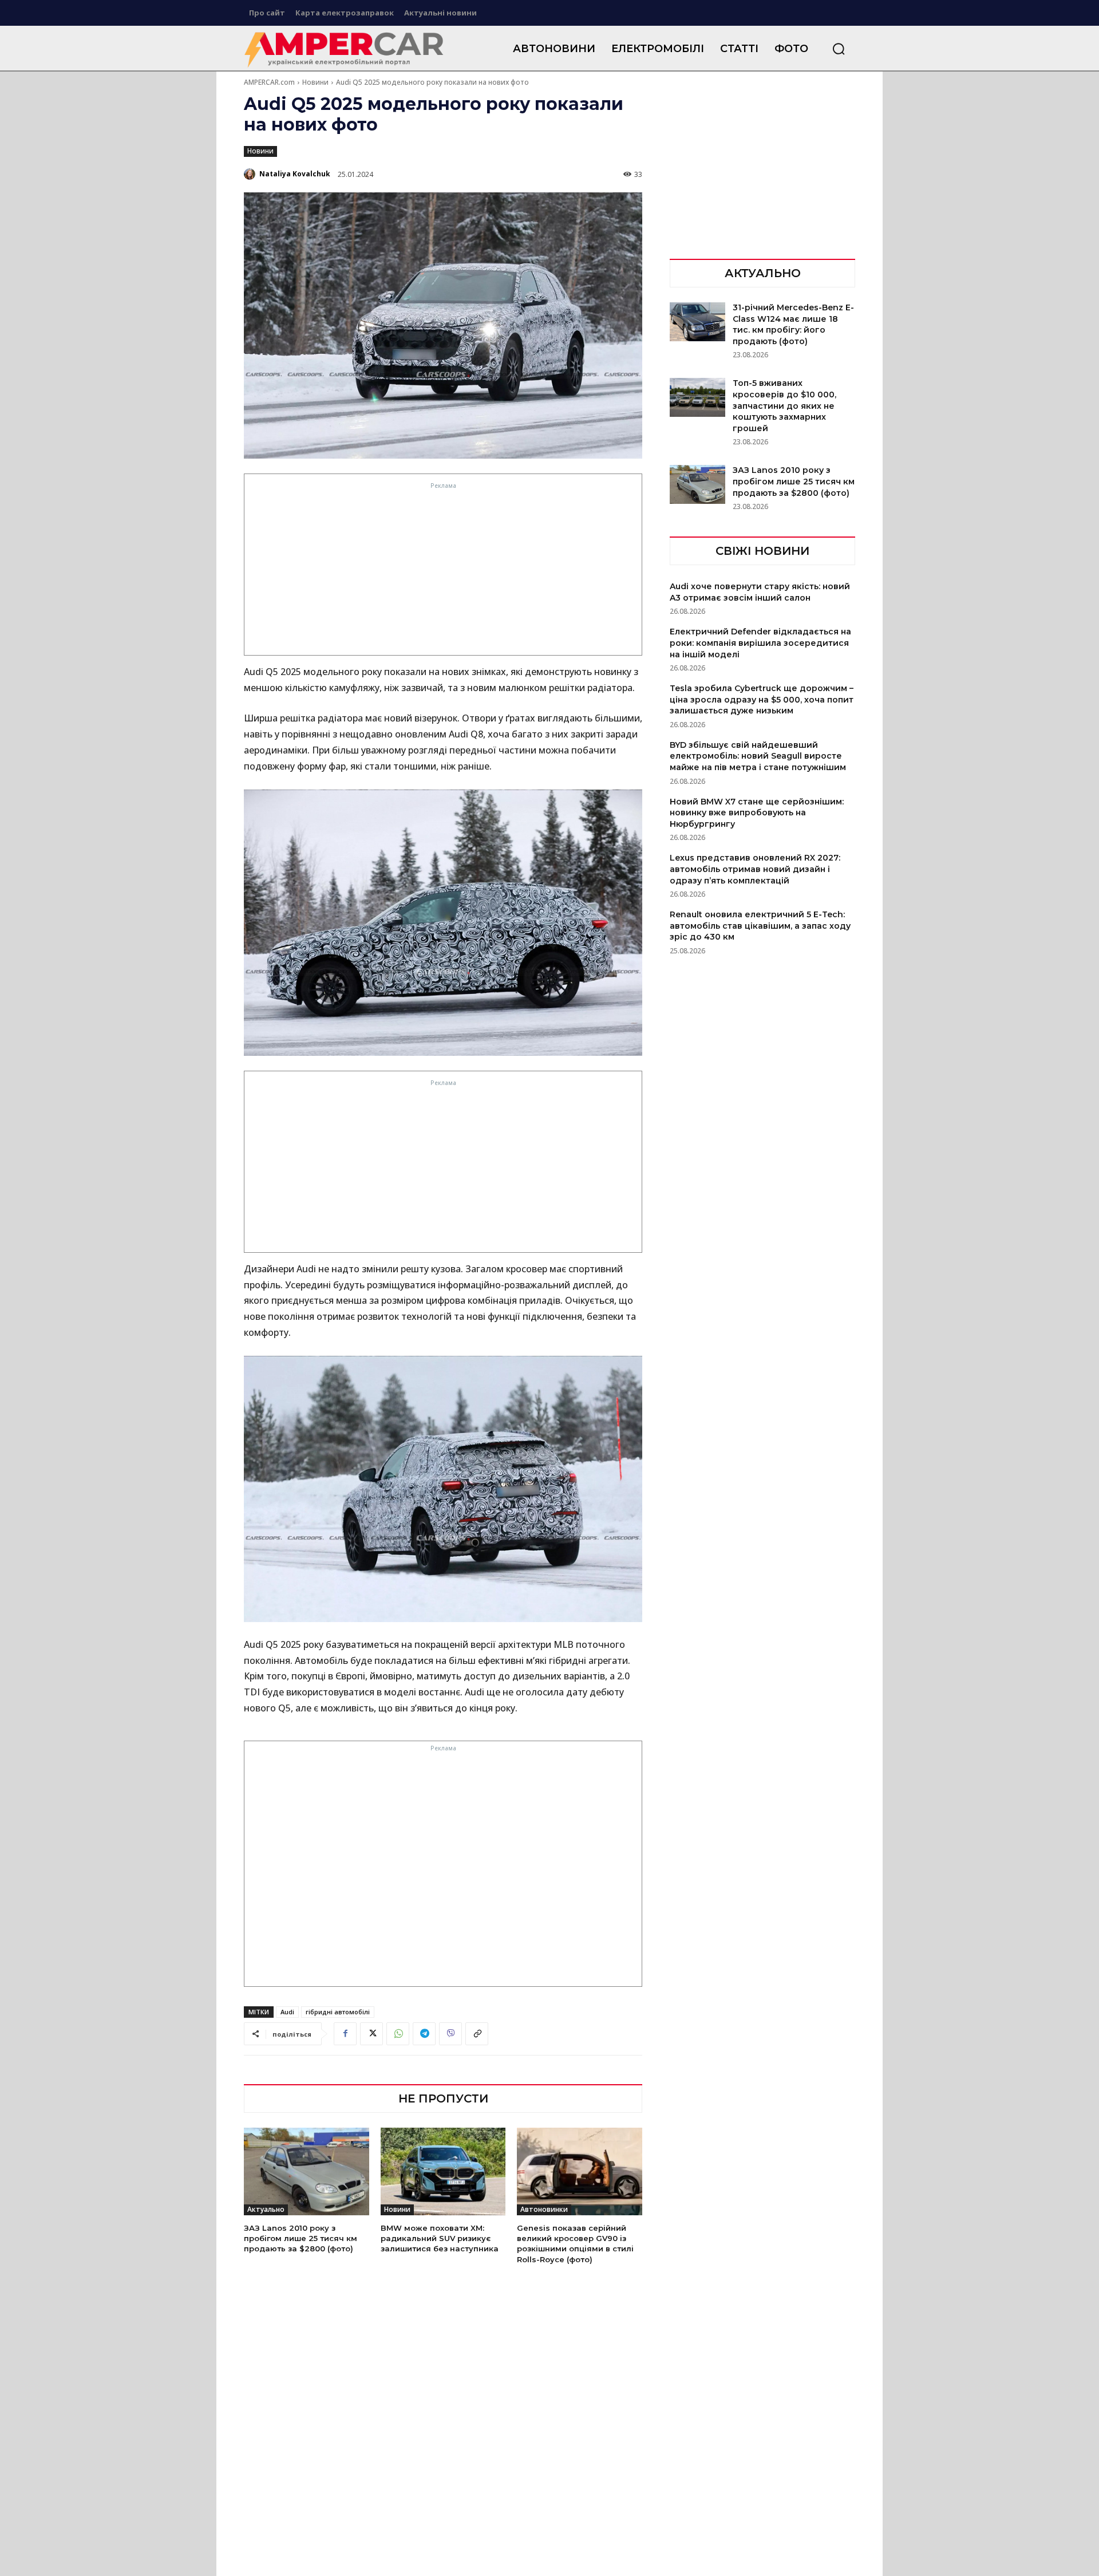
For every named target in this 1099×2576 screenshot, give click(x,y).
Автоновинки (544, 2209)
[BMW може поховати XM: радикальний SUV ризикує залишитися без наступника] (443, 2171)
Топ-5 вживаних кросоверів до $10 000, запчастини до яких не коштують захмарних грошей (784, 405)
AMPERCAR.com (269, 82)
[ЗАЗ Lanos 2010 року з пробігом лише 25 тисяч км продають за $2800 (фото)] (307, 2171)
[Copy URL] (477, 2034)
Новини (315, 82)
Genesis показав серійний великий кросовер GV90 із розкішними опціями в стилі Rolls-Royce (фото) (575, 2244)
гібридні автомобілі (338, 2012)
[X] (371, 2034)
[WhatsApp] (398, 2034)
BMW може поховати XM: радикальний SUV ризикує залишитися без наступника (440, 2238)
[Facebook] (345, 2034)
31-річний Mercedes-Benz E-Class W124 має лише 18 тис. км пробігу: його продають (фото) (793, 324)
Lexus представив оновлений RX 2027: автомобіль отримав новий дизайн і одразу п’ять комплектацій (755, 869)
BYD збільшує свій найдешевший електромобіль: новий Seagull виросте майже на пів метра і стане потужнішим (758, 756)
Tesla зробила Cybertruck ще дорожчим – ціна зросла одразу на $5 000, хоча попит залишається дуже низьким (762, 699)
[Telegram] (424, 2034)
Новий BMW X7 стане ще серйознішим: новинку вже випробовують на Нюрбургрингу (757, 813)
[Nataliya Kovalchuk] (251, 174)
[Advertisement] (443, 572)
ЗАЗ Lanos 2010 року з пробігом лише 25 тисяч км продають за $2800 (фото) (301, 2238)
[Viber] (450, 2034)
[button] (839, 49)
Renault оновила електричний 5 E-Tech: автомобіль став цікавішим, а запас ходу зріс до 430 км (760, 926)
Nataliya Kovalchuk (295, 174)
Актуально (266, 2209)
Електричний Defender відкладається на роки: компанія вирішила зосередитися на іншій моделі (760, 643)
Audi (287, 2012)
